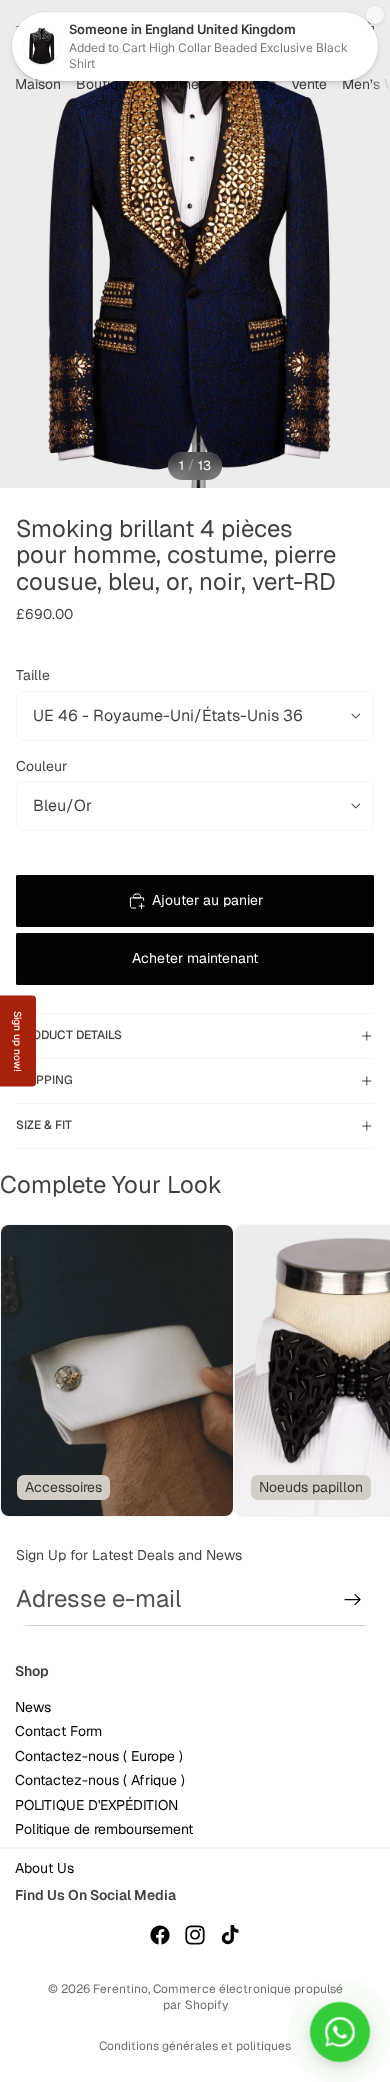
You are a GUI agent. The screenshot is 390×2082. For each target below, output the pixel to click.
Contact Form (58, 1732)
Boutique (105, 84)
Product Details (69, 1035)
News (33, 1708)
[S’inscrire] (353, 1600)
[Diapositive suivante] (350, 1370)
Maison (38, 84)
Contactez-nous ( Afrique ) (100, 1781)
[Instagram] (195, 1935)
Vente (309, 84)
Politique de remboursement (104, 1829)
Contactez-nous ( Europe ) (99, 1756)
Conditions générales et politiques (195, 2046)
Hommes (177, 84)
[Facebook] (160, 1935)
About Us (44, 1869)
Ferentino (120, 1989)
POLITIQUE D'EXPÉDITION (96, 1805)
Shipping (44, 1080)
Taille (33, 675)
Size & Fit (44, 1125)
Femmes (248, 84)
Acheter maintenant (195, 958)
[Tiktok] (230, 1935)
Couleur (41, 766)
